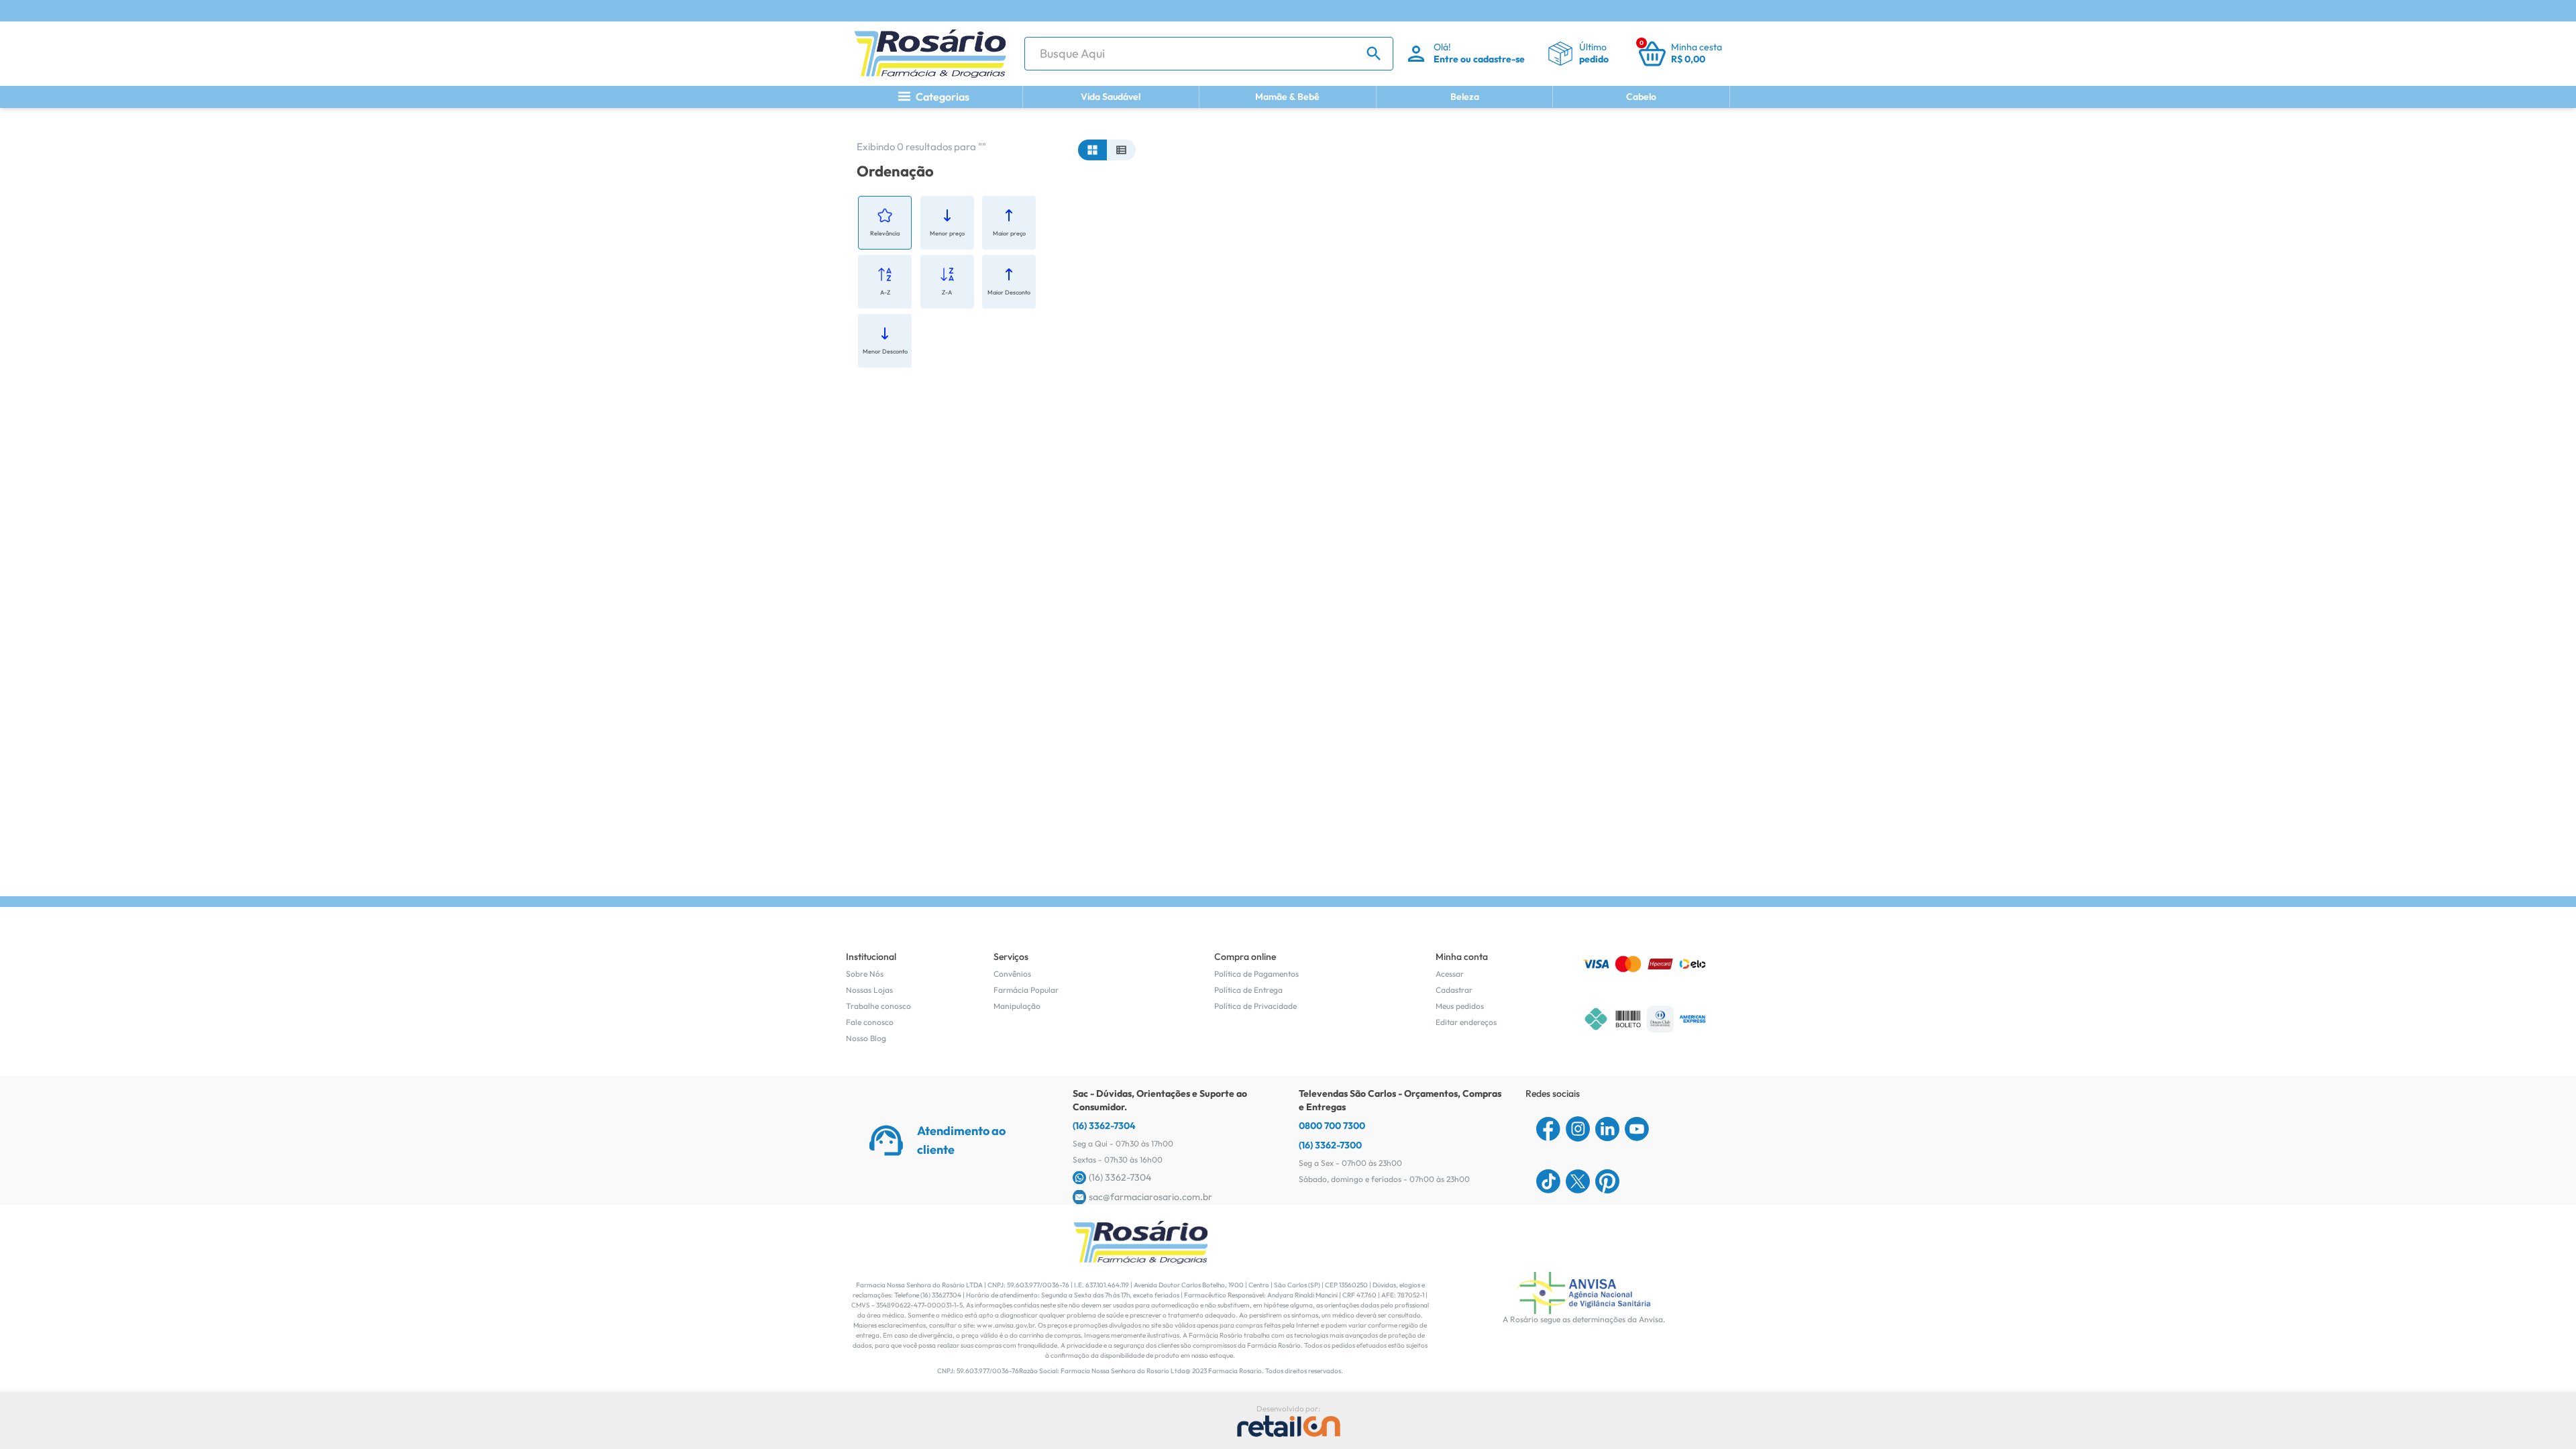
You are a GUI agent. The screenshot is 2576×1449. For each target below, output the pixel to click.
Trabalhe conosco (878, 1006)
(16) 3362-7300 (1330, 1145)
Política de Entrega (1248, 990)
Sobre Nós (865, 974)
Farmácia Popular (1026, 990)
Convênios (1012, 974)
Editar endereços (1466, 1022)
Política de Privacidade (1255, 1006)
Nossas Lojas (869, 990)
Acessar (1450, 974)
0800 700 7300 (1332, 1126)
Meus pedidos (1460, 1006)
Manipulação (1017, 1006)
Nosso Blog (866, 1038)
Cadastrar (1454, 990)
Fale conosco (870, 1022)
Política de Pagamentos (1256, 974)
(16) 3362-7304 (1104, 1126)
